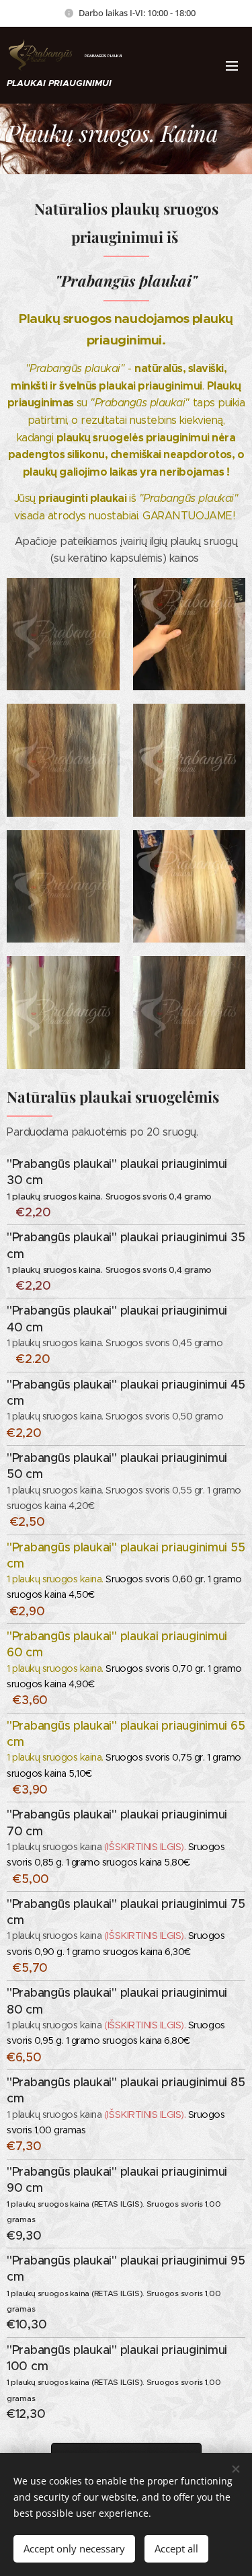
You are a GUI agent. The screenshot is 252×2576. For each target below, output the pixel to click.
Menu (232, 65)
